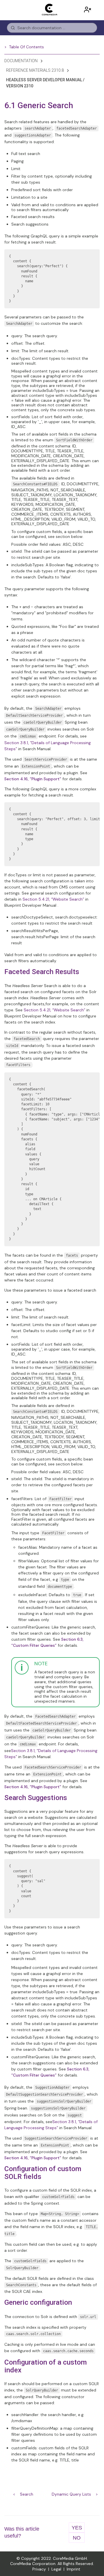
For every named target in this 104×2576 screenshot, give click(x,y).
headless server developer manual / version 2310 (45, 83)
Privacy (39, 2569)
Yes (77, 2528)
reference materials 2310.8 (35, 70)
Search (27, 2494)
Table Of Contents (26, 47)
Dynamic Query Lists (71, 2494)
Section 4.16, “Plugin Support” (33, 779)
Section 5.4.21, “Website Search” (53, 899)
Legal (56, 2569)
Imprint (74, 2569)
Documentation (21, 61)
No (77, 2538)
